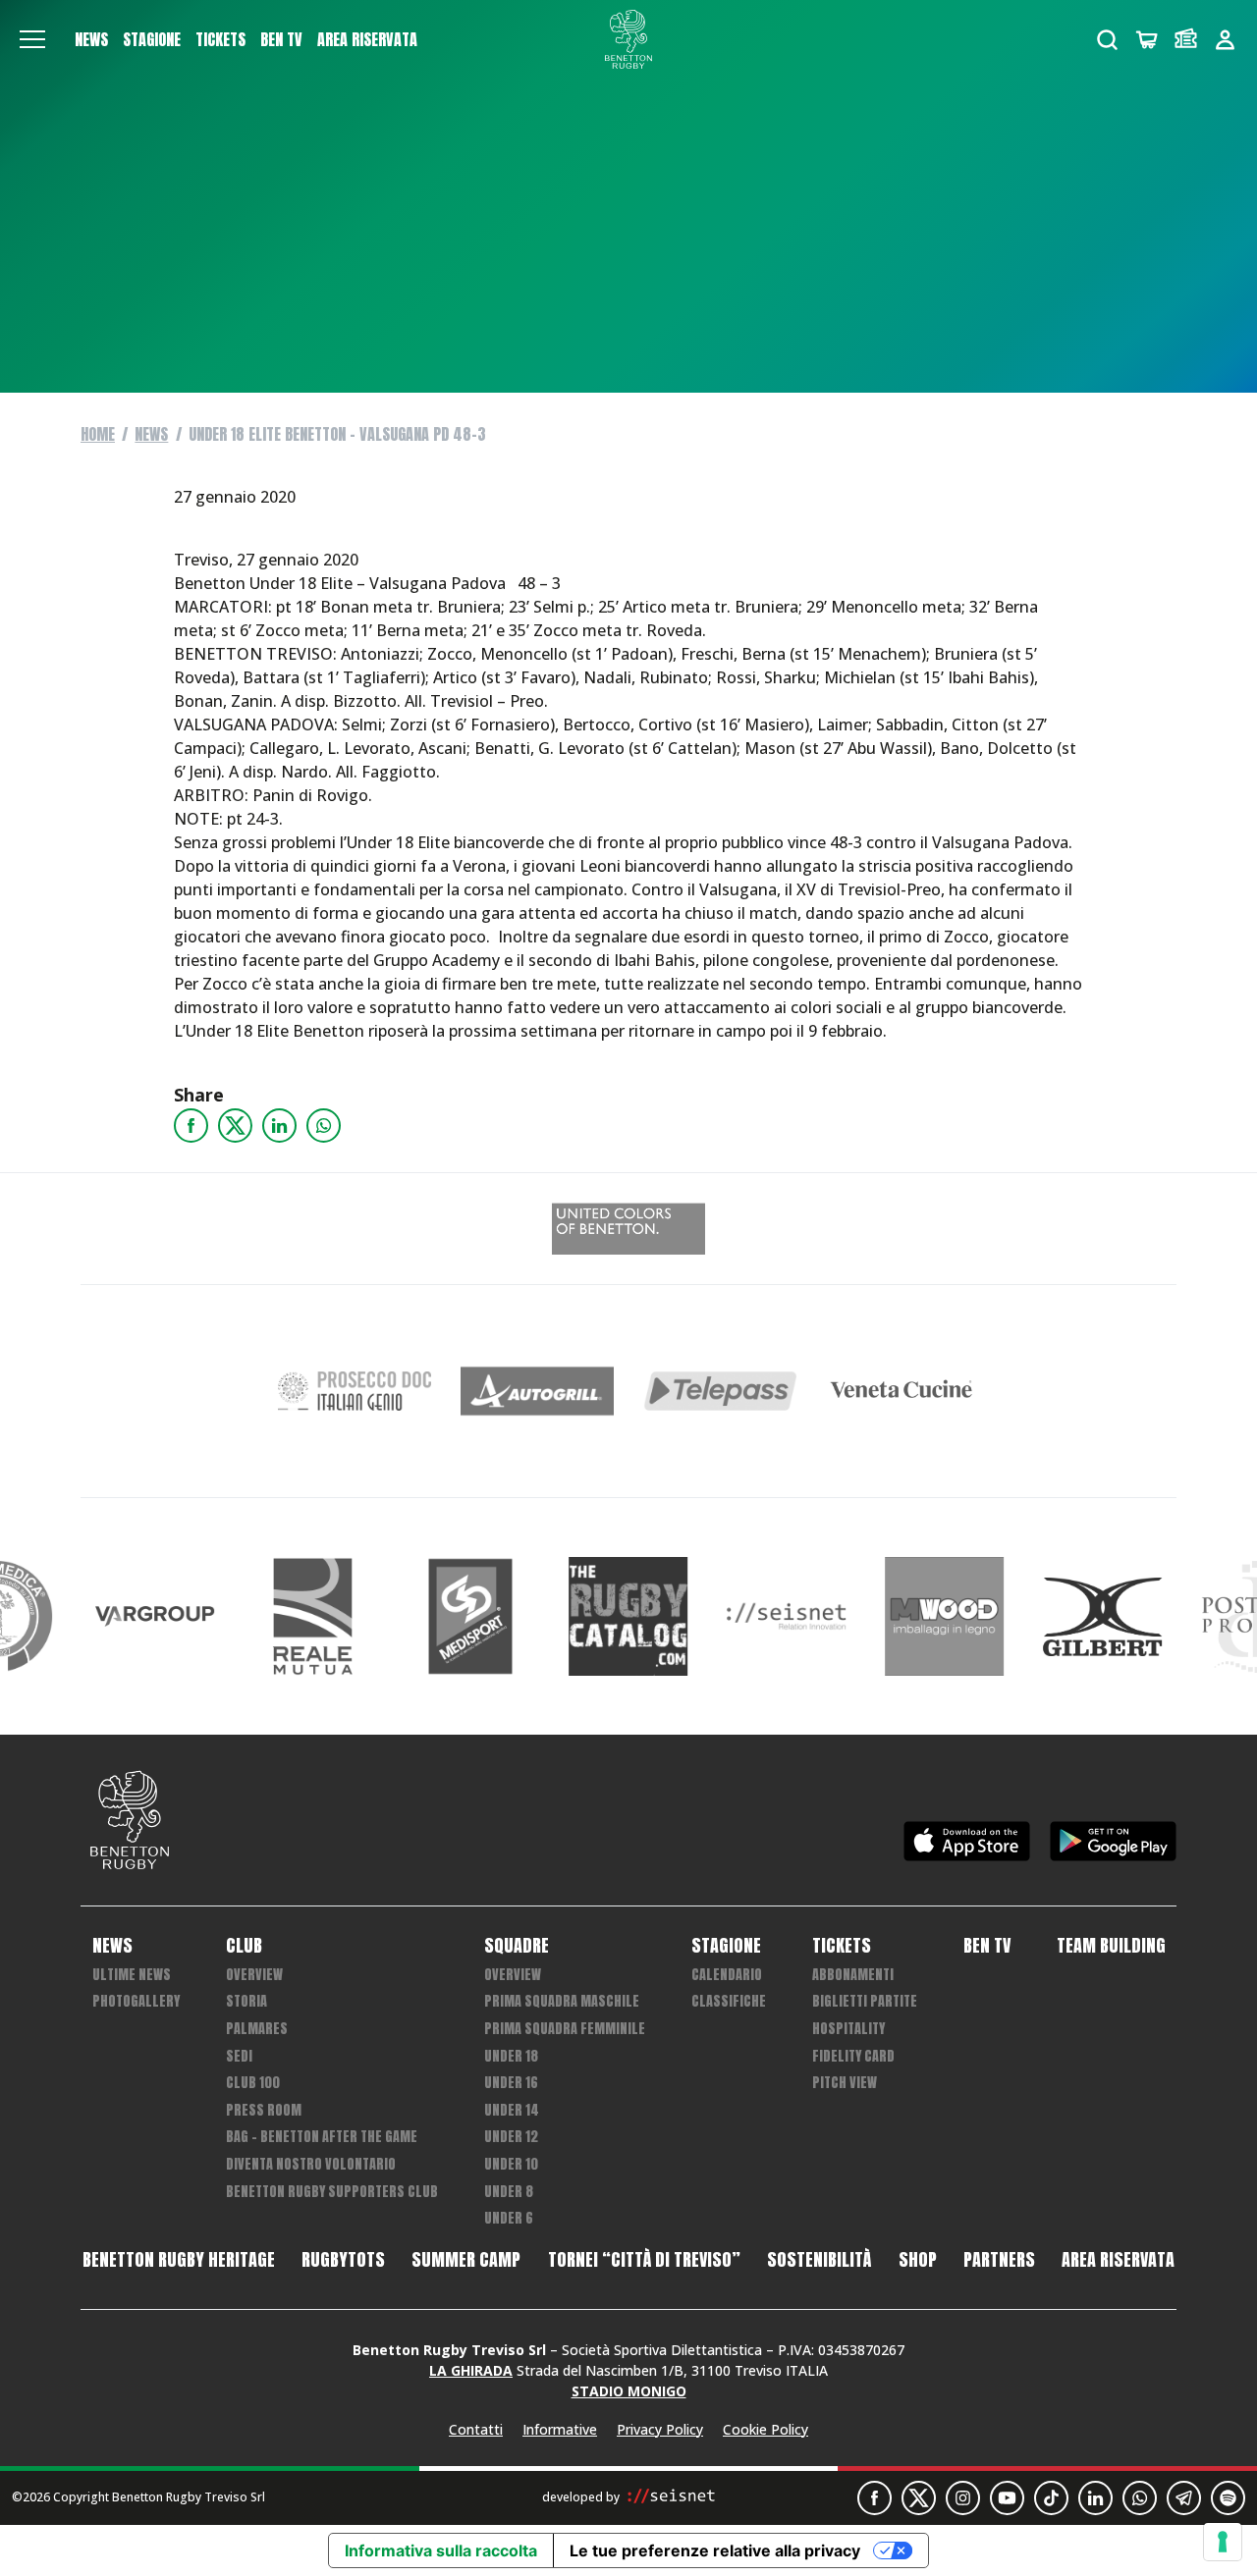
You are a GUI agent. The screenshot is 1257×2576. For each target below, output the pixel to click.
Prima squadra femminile (565, 2029)
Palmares (257, 2029)
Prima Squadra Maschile (562, 2001)
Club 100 (253, 2083)
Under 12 (511, 2137)
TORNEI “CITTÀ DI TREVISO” (644, 2260)
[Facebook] (191, 1126)
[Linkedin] (279, 1126)
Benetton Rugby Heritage (179, 2260)
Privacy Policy (660, 2429)
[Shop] (1147, 40)
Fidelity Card (853, 2056)
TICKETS (220, 39)
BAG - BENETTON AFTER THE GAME (322, 2137)
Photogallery (136, 2001)
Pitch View (845, 2083)
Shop (918, 2260)
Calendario (727, 1975)
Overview (254, 1975)
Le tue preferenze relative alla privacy (715, 2550)
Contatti (476, 2429)
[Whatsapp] (324, 1126)
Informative (560, 2429)
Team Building (1111, 1946)
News (91, 39)
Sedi (239, 2056)
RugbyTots (343, 2260)
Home (98, 434)
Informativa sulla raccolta (441, 2550)
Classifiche (729, 2001)
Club (244, 1946)
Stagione (152, 39)
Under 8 (509, 2192)
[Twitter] (235, 1126)
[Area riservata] (1225, 40)
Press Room (264, 2110)
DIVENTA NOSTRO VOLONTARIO (311, 2164)
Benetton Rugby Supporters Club (332, 2192)
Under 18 (511, 2056)
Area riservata (367, 39)
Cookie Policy (765, 2429)
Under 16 (511, 2083)
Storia (246, 2001)
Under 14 (512, 2110)
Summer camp (466, 2260)
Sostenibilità (819, 2260)
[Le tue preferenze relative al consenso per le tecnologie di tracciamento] (1223, 2542)
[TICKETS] (1186, 40)
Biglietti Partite (865, 2001)
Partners (999, 2260)
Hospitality (848, 2029)
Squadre (517, 1946)
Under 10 (511, 2164)
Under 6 (509, 2218)
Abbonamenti (853, 1975)
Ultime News (132, 1975)
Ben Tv (281, 39)
